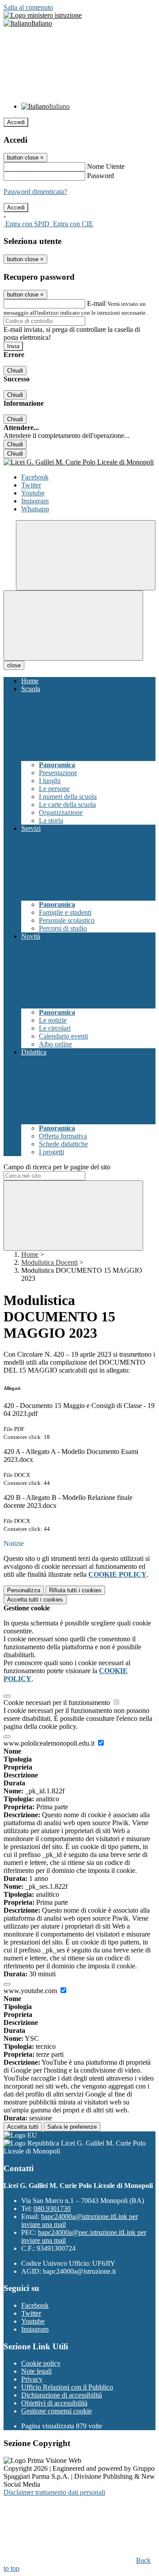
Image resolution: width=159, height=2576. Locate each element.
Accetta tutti (35, 1600)
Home (30, 1254)
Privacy (32, 2379)
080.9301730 (52, 2209)
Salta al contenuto (28, 7)
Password (100, 176)
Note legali (36, 2371)
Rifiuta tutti (75, 1590)
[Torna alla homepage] (79, 462)
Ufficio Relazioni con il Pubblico (67, 2387)
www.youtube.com (31, 1991)
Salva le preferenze (72, 2127)
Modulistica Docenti (49, 1262)
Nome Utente (106, 166)
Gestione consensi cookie (57, 2411)
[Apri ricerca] (86, 555)
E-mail (96, 303)
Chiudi (15, 371)
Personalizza (24, 1590)
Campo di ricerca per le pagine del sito (57, 1167)
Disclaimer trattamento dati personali (54, 2492)
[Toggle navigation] (73, 626)
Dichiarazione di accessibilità (62, 2395)
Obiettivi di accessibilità (54, 2403)
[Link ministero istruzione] (43, 15)
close (14, 665)
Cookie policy (41, 2363)
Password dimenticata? (35, 192)
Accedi (16, 122)
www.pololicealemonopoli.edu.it (50, 1743)
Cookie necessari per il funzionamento (58, 1703)
